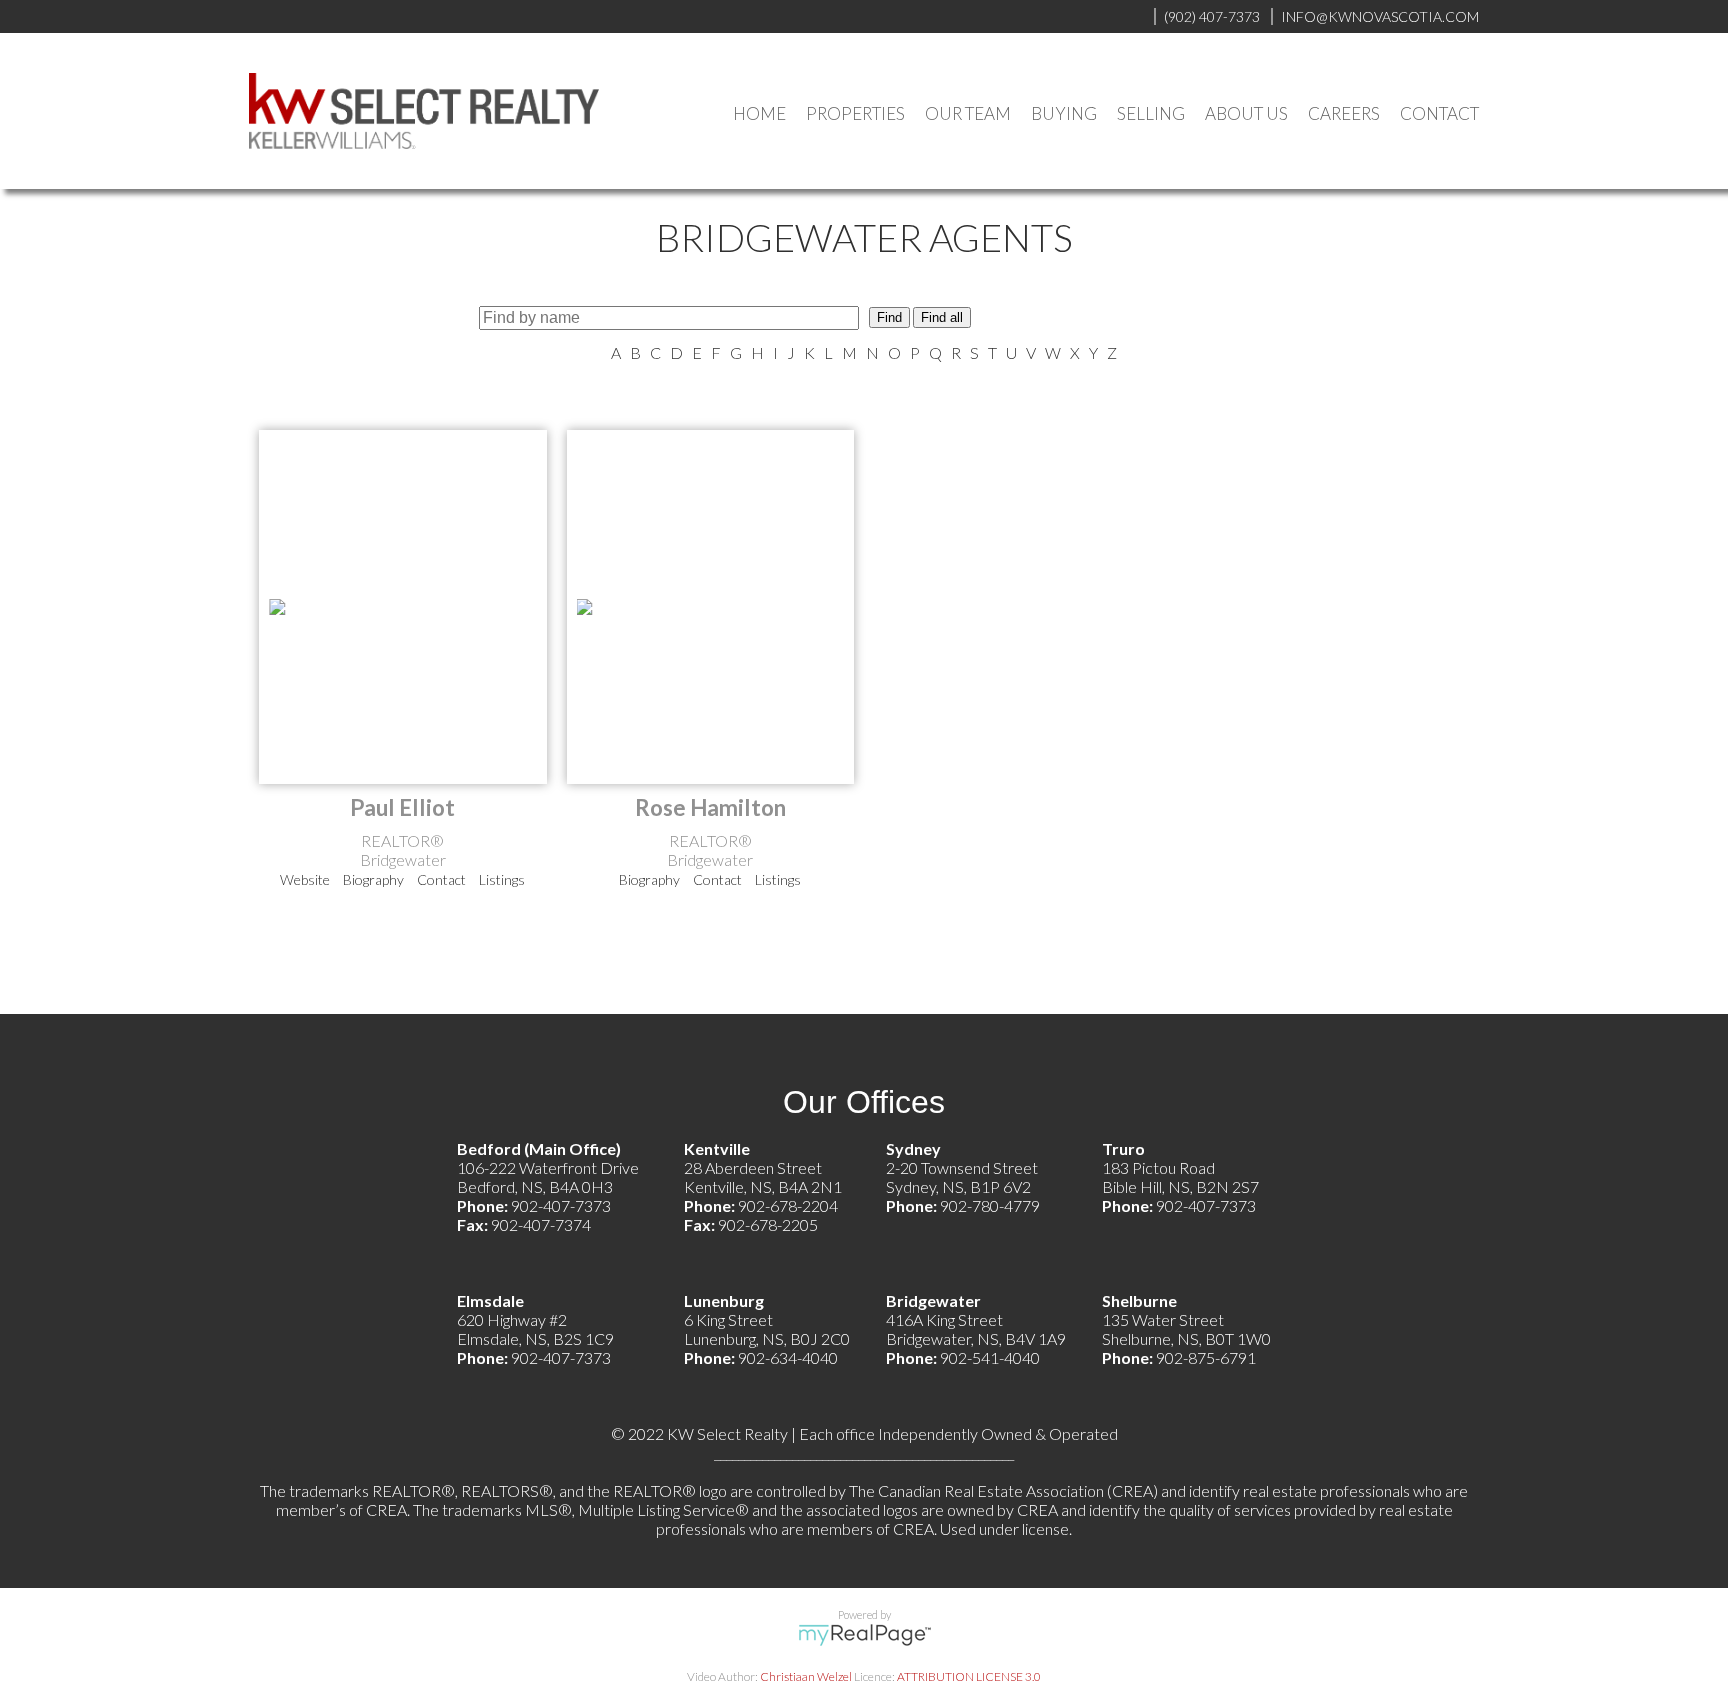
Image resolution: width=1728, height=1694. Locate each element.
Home (759, 113)
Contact (1439, 113)
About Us (1246, 113)
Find (889, 317)
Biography (373, 879)
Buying (1064, 113)
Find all (942, 317)
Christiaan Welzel (806, 1676)
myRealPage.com (864, 1635)
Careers (1344, 113)
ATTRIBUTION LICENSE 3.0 (969, 1676)
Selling (1151, 113)
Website (305, 879)
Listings (502, 879)
